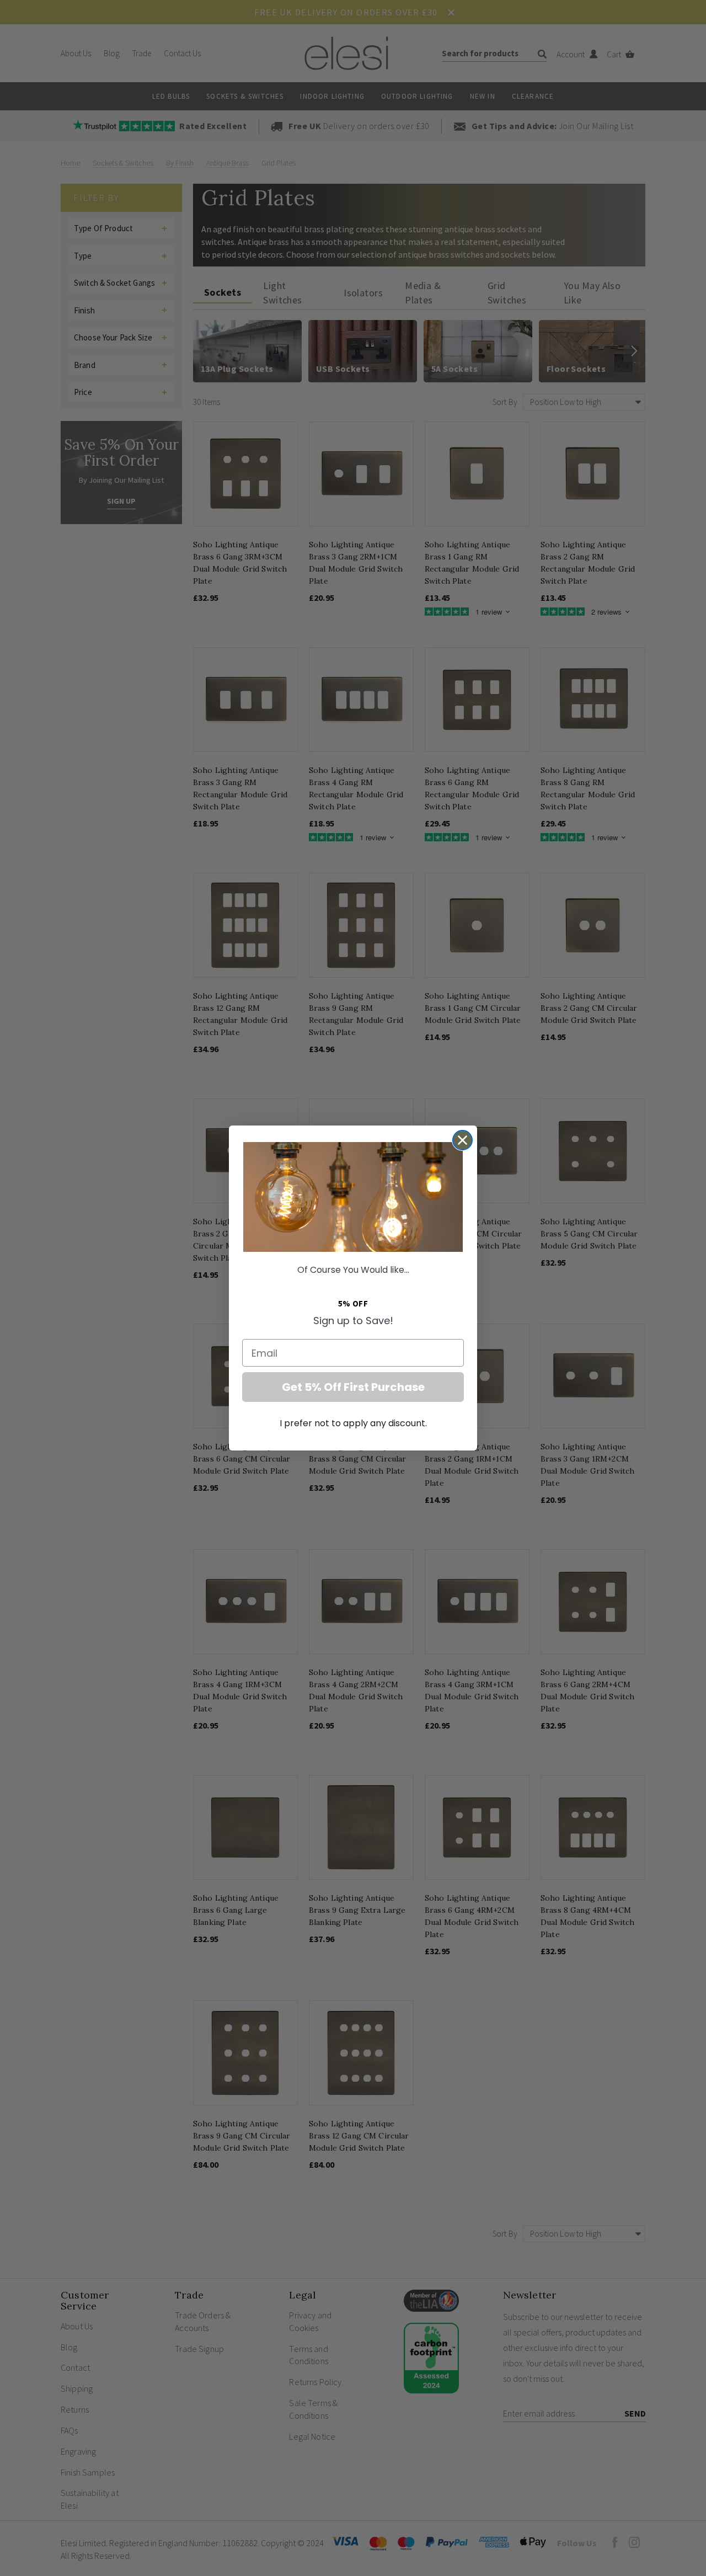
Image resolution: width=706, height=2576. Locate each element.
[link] (353, 1197)
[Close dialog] (462, 1140)
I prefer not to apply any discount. (353, 1423)
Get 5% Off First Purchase (353, 1387)
